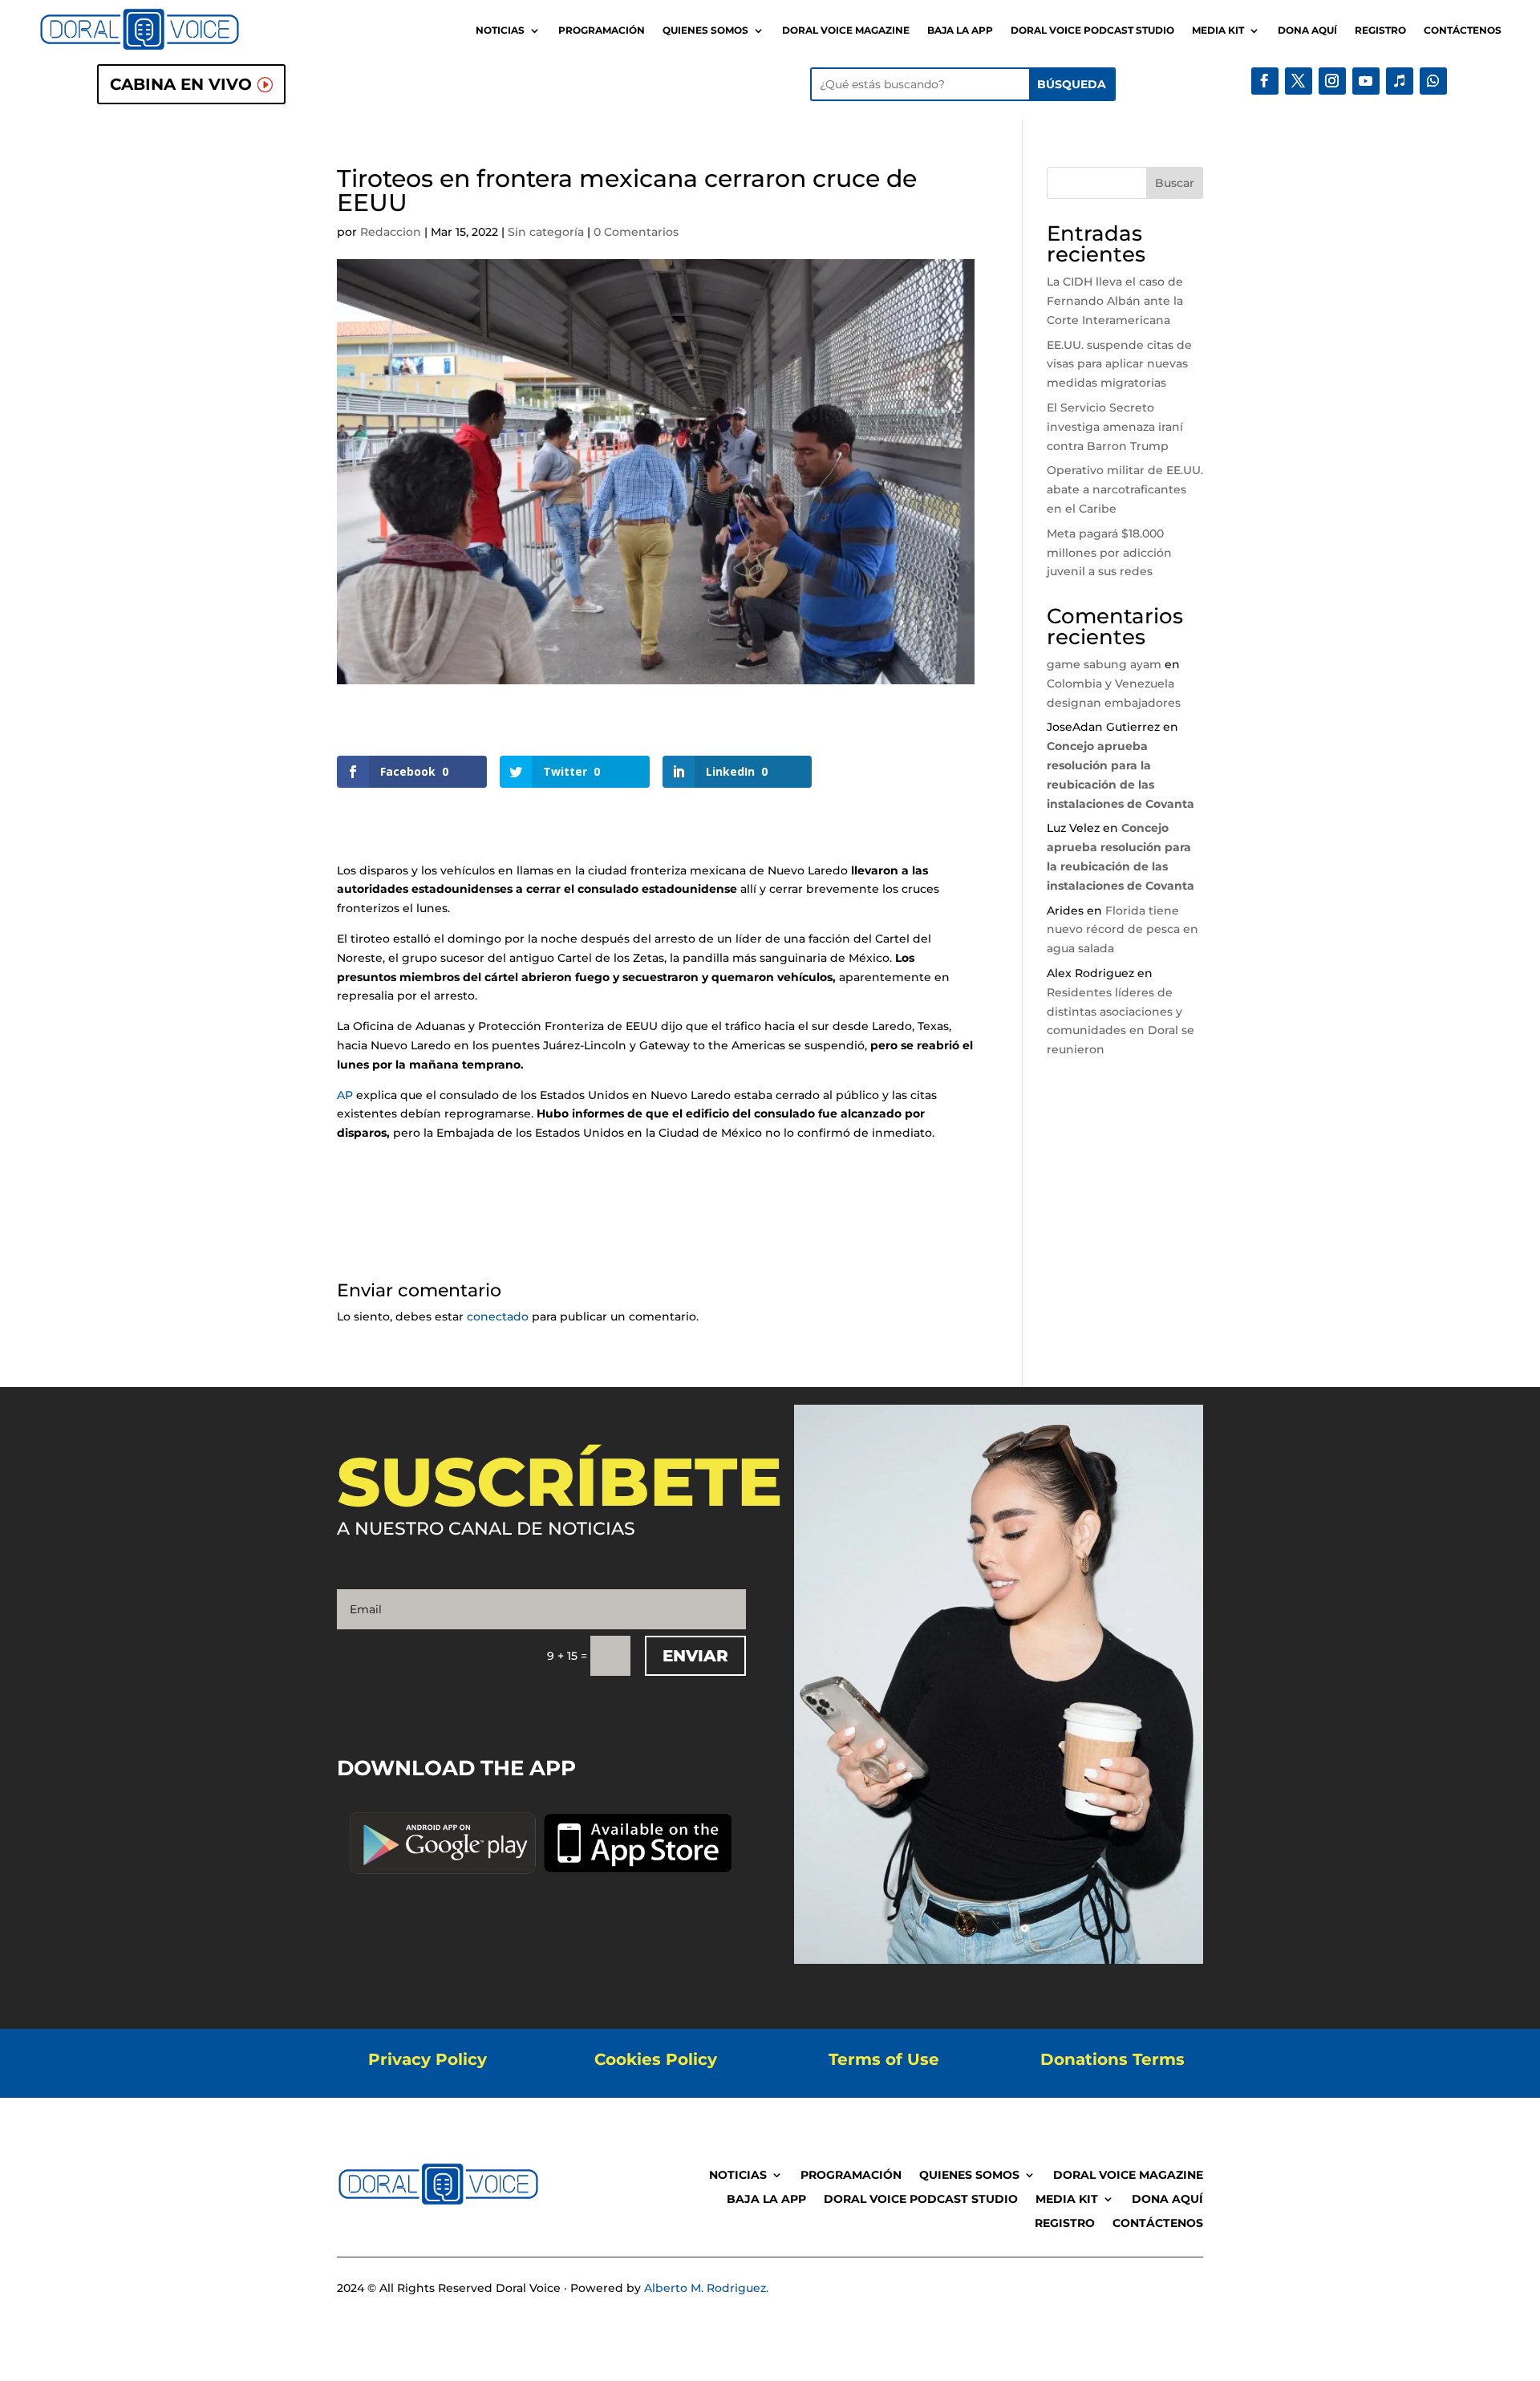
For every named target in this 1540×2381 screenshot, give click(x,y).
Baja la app (960, 30)
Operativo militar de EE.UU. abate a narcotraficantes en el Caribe (1125, 489)
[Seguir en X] (1299, 81)
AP (345, 1095)
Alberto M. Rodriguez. (706, 2288)
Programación (602, 30)
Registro (1380, 30)
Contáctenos (1463, 30)
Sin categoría (546, 232)
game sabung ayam (1104, 664)
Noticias (500, 30)
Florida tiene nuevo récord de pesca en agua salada (1123, 930)
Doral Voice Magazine (846, 30)
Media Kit (1218, 30)
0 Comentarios (636, 232)
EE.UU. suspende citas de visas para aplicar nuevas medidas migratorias (1119, 364)
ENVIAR (695, 1656)
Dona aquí (1307, 30)
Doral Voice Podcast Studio (1092, 30)
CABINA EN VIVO (181, 84)
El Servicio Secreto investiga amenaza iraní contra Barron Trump (1115, 427)
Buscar (1175, 183)
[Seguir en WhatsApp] (1433, 81)
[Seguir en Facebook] (1265, 81)
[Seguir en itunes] (1400, 81)
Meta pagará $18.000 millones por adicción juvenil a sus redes (1109, 553)
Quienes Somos (705, 30)
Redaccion (391, 232)
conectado (498, 1316)
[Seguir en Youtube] (1366, 81)
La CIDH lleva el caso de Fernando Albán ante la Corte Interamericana (1115, 301)
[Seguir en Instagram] (1332, 81)
